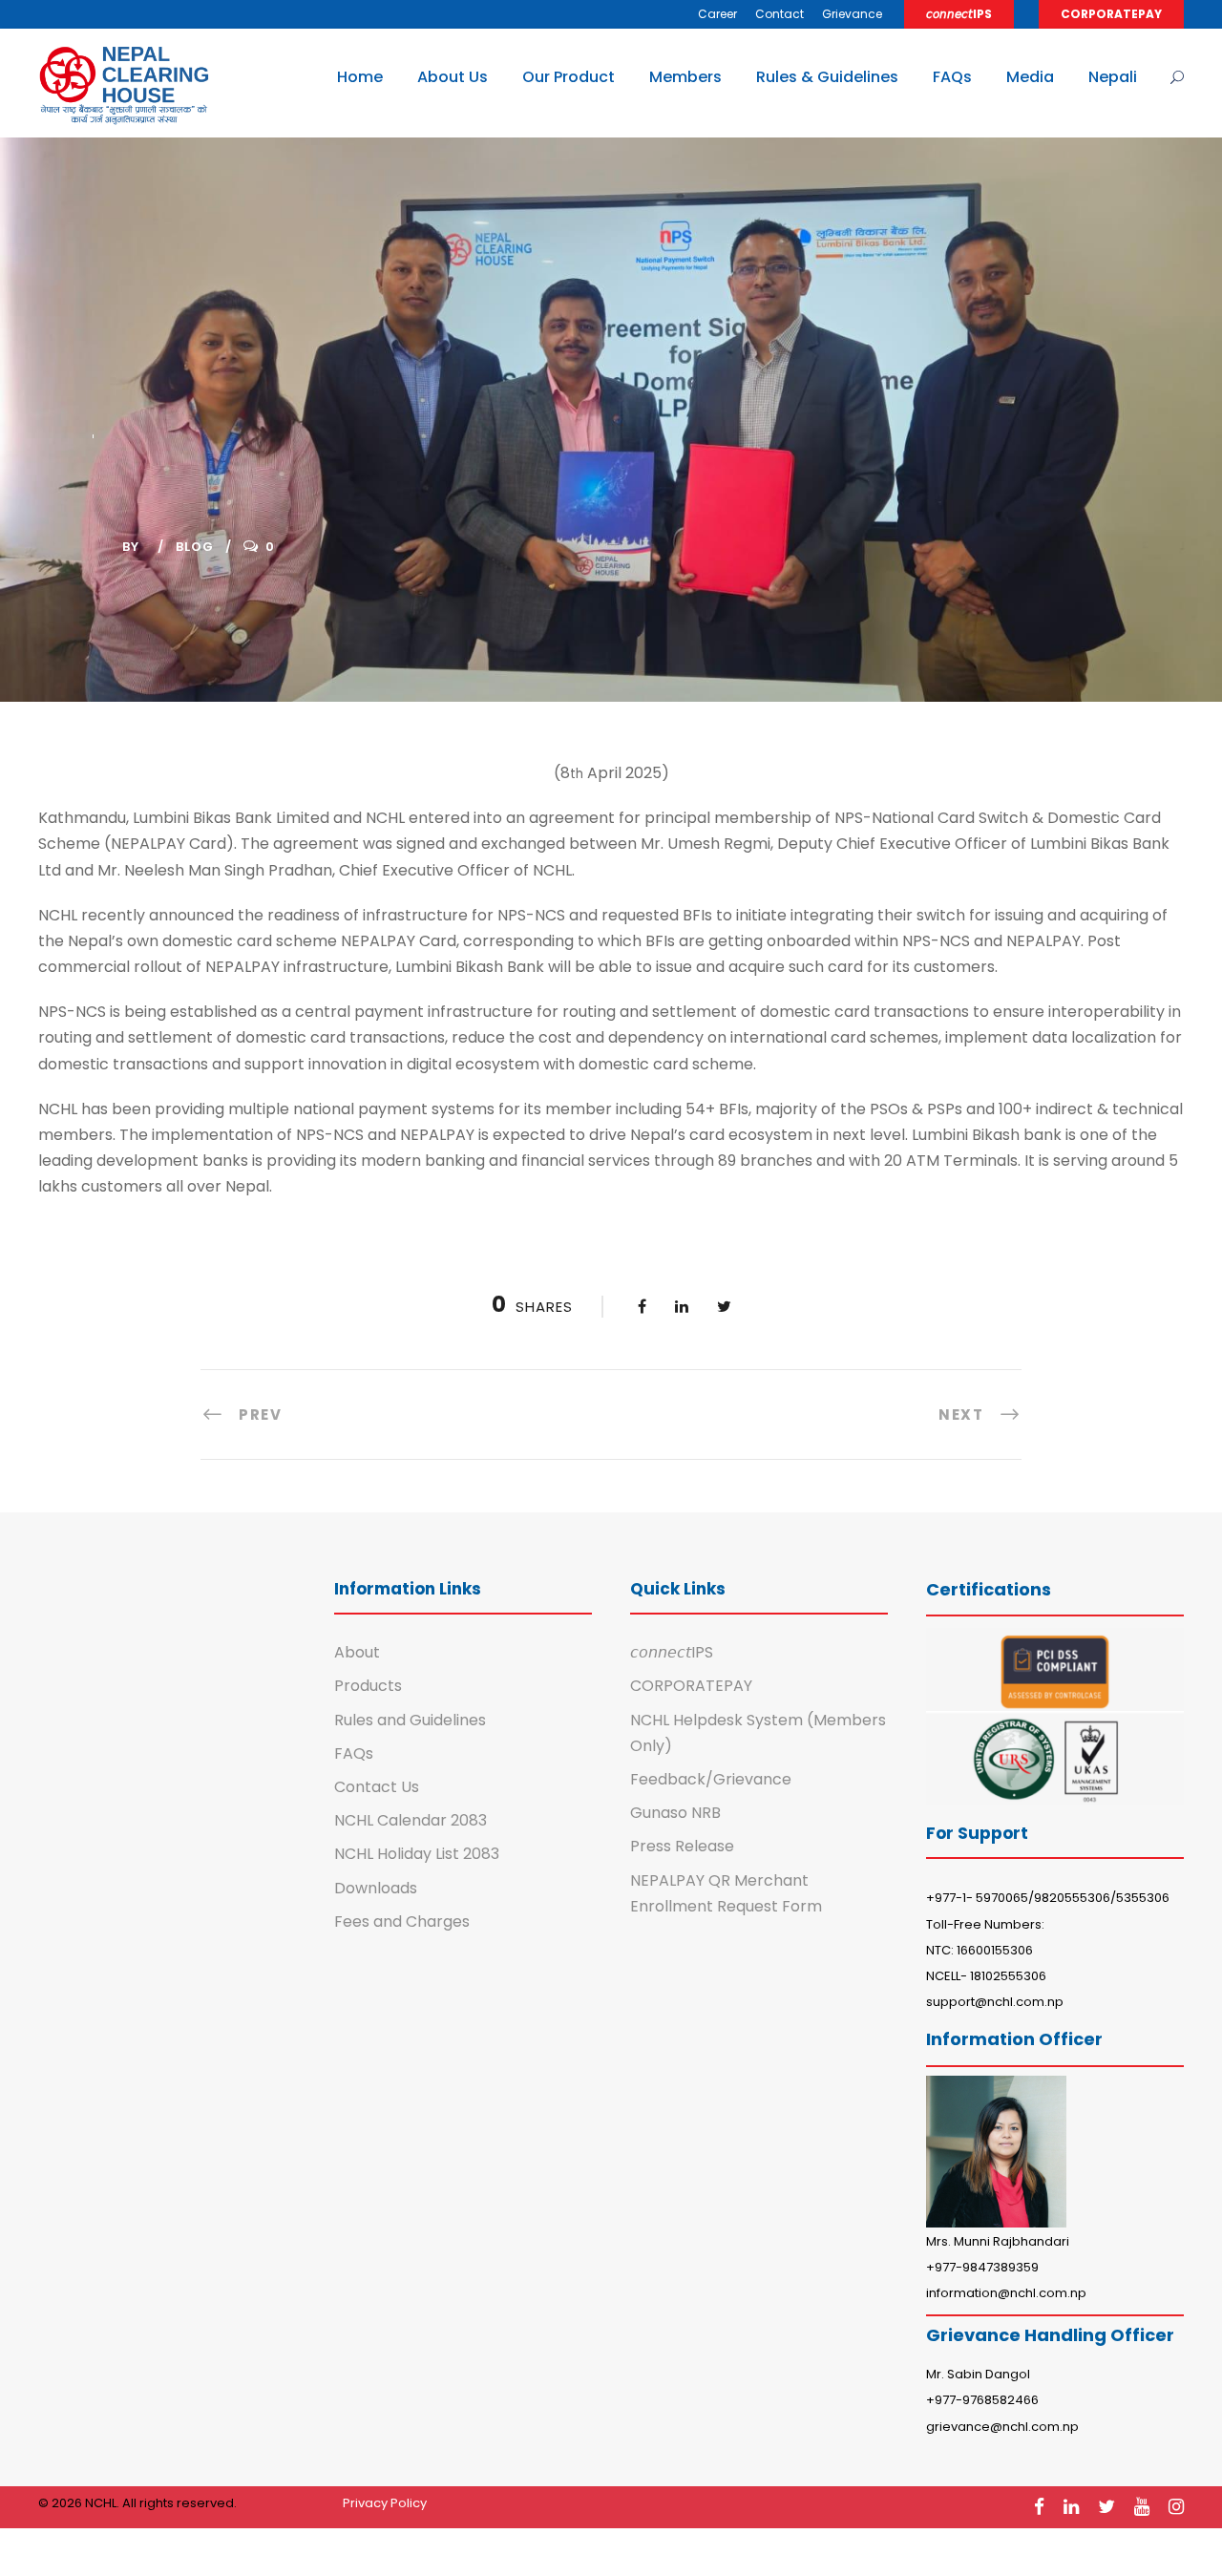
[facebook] (1039, 2507)
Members (685, 77)
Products (368, 1686)
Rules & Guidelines (827, 77)
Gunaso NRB (675, 1813)
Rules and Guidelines (410, 1720)
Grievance (852, 14)
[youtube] (1142, 2507)
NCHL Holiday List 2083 (417, 1854)
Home (360, 77)
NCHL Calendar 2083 (411, 1820)
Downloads (376, 1888)
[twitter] (1106, 2507)
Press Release (682, 1846)
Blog (195, 547)
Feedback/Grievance (711, 1779)
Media (1030, 77)
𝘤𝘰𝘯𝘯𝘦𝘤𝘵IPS (959, 14)
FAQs (952, 77)
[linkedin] (1071, 2507)
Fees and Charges (402, 1921)
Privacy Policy (385, 2503)
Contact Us (377, 1787)
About (357, 1652)
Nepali (1113, 77)
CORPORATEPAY (1111, 14)
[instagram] (1176, 2507)
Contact (780, 14)
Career (717, 14)
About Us (453, 77)
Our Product (569, 77)
